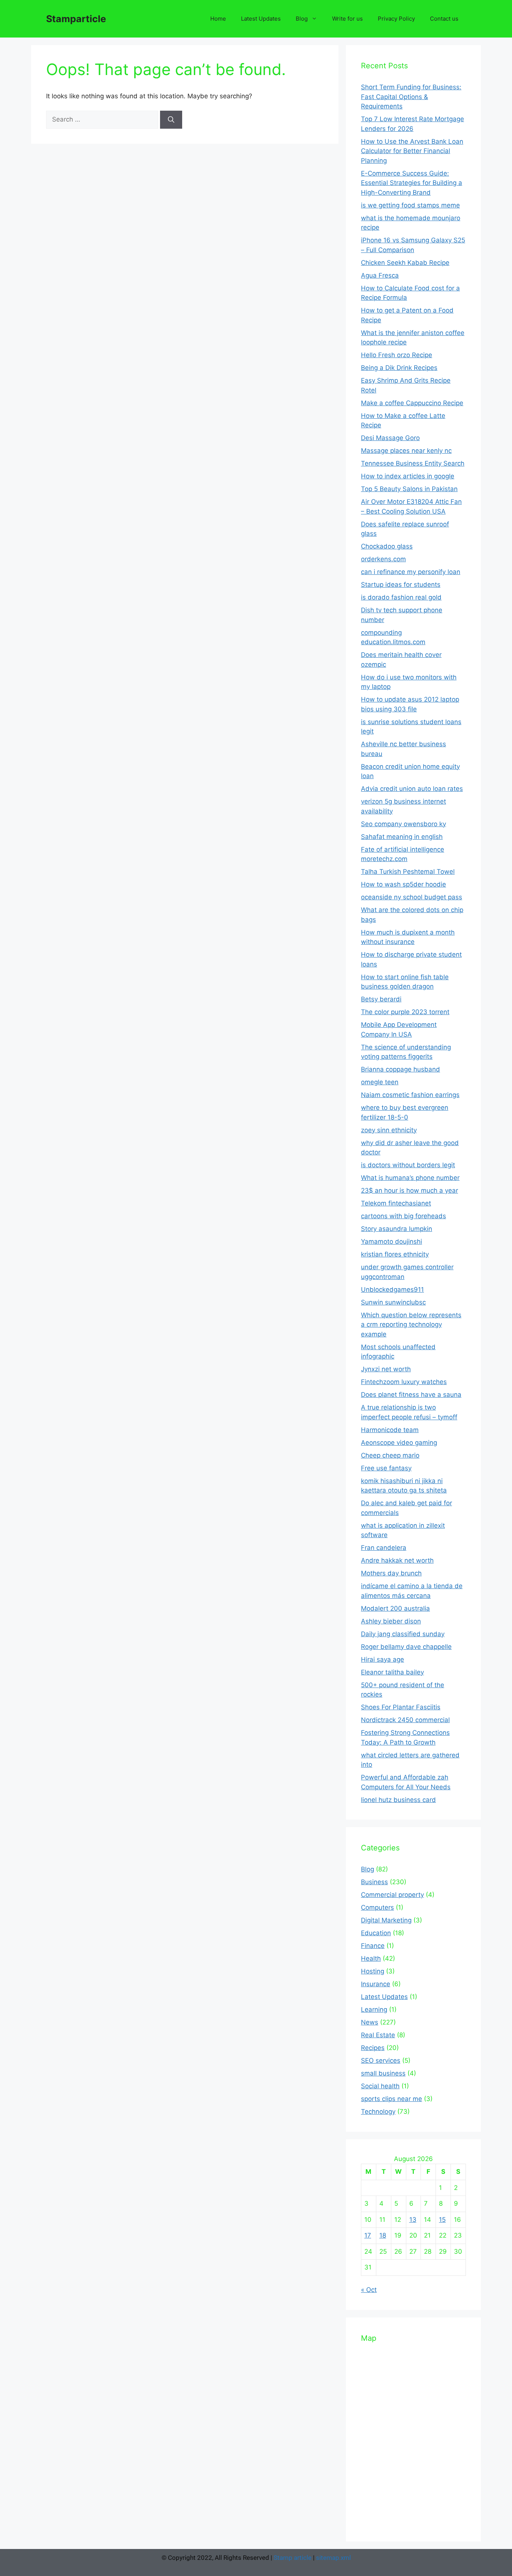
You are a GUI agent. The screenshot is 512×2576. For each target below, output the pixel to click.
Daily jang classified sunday (403, 1634)
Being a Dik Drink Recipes (399, 368)
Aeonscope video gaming (399, 1443)
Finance (373, 1946)
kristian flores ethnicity (395, 1254)
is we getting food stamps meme (410, 205)
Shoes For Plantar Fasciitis (401, 1707)
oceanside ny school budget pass (412, 897)
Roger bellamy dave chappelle (406, 1647)
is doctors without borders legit (408, 1165)
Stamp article (293, 2558)
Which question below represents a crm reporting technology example (411, 1325)
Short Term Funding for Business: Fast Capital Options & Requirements (411, 97)
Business (374, 1882)
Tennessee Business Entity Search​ (413, 463)
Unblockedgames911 (392, 1290)
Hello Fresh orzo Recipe (397, 355)
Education (376, 1933)
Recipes (373, 2048)
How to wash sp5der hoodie (403, 884)
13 (413, 2220)
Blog (302, 19)
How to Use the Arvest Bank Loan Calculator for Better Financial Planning (412, 151)
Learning (374, 2009)
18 (383, 2235)
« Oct (369, 2290)
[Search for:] (103, 119)
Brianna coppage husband (400, 1069)
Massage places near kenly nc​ (406, 451)
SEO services (381, 2060)
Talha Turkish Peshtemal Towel (408, 872)
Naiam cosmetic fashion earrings (410, 1095)
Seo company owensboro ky (403, 824)
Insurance (376, 1984)
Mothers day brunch (391, 1573)
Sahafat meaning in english (402, 837)
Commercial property (392, 1895)
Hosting (373, 1971)
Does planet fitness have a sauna (411, 1395)
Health (371, 1958)
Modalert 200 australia (395, 1608)
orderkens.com (383, 559)
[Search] (171, 120)
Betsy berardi (381, 999)
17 (368, 2235)
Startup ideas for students (401, 585)
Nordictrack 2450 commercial (405, 1720)
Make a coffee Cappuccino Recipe (412, 403)
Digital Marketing (386, 1920)
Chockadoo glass (387, 546)
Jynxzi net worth (386, 1369)
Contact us (444, 19)
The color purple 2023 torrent (405, 1012)
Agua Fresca (380, 275)
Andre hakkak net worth (397, 1560)
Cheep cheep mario (390, 1455)
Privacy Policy (396, 19)
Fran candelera (384, 1548)
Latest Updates (261, 19)
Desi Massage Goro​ (390, 438)
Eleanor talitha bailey (392, 1672)
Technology (378, 2112)
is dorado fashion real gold (401, 597)
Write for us (347, 19)
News (370, 2022)
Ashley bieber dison (391, 1621)
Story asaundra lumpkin (397, 1229)
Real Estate (378, 2035)
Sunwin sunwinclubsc (393, 1302)
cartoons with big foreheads (403, 1216)
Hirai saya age (383, 1659)
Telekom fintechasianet (396, 1203)
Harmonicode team (390, 1430)
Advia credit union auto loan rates (412, 789)
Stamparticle (76, 19)
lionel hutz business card (398, 1800)
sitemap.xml (333, 2558)
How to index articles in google (408, 476)
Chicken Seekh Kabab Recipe (405, 263)
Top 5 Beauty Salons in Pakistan (409, 489)
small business (383, 2073)
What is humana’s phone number (410, 1178)
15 (442, 2220)
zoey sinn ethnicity (389, 1130)
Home (218, 19)
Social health (380, 2086)
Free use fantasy (386, 1468)
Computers (377, 1907)
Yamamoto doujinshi (391, 1241)
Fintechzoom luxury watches (404, 1382)
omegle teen (380, 1082)
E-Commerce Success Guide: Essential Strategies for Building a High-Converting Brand (412, 183)
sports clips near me (391, 2099)
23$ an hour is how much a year (409, 1190)
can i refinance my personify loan (411, 572)
